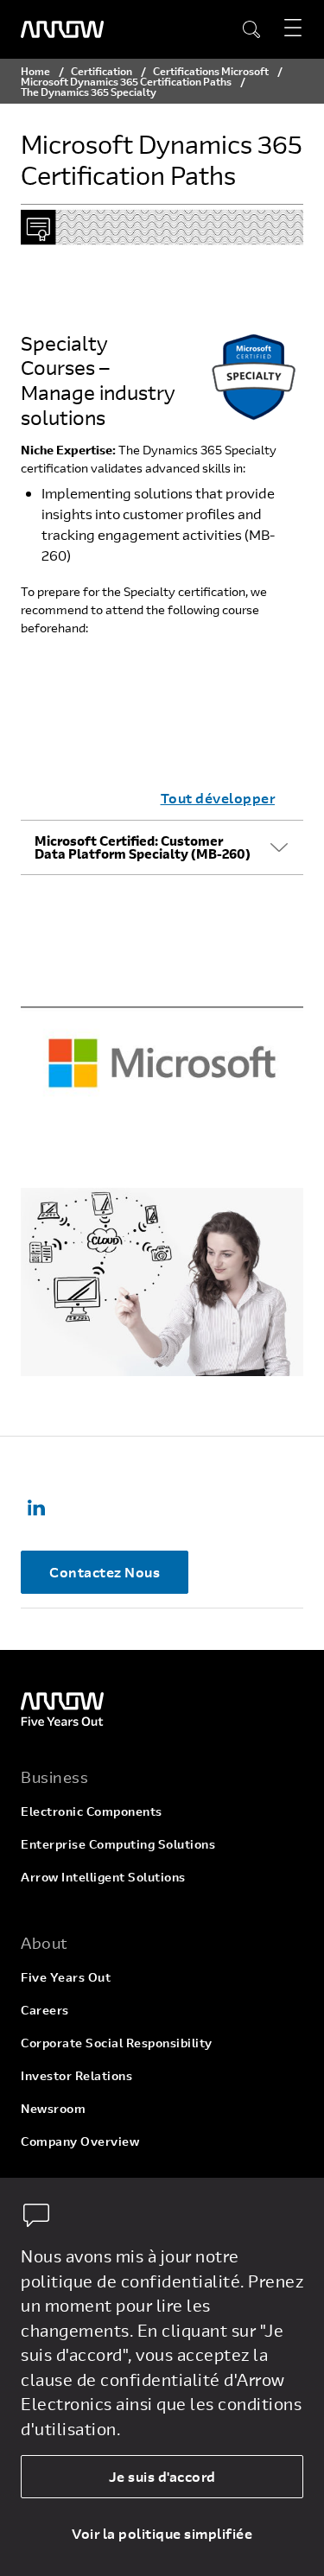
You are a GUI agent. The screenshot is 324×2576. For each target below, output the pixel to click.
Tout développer (218, 798)
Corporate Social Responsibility (117, 2043)
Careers (45, 2010)
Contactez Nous (105, 1572)
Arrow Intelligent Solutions (103, 1877)
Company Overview (80, 2141)
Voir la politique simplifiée (162, 2533)
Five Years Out (66, 1977)
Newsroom (53, 2108)
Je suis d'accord (162, 2476)
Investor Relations (76, 2075)
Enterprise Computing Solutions (118, 1844)
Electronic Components (92, 1811)
